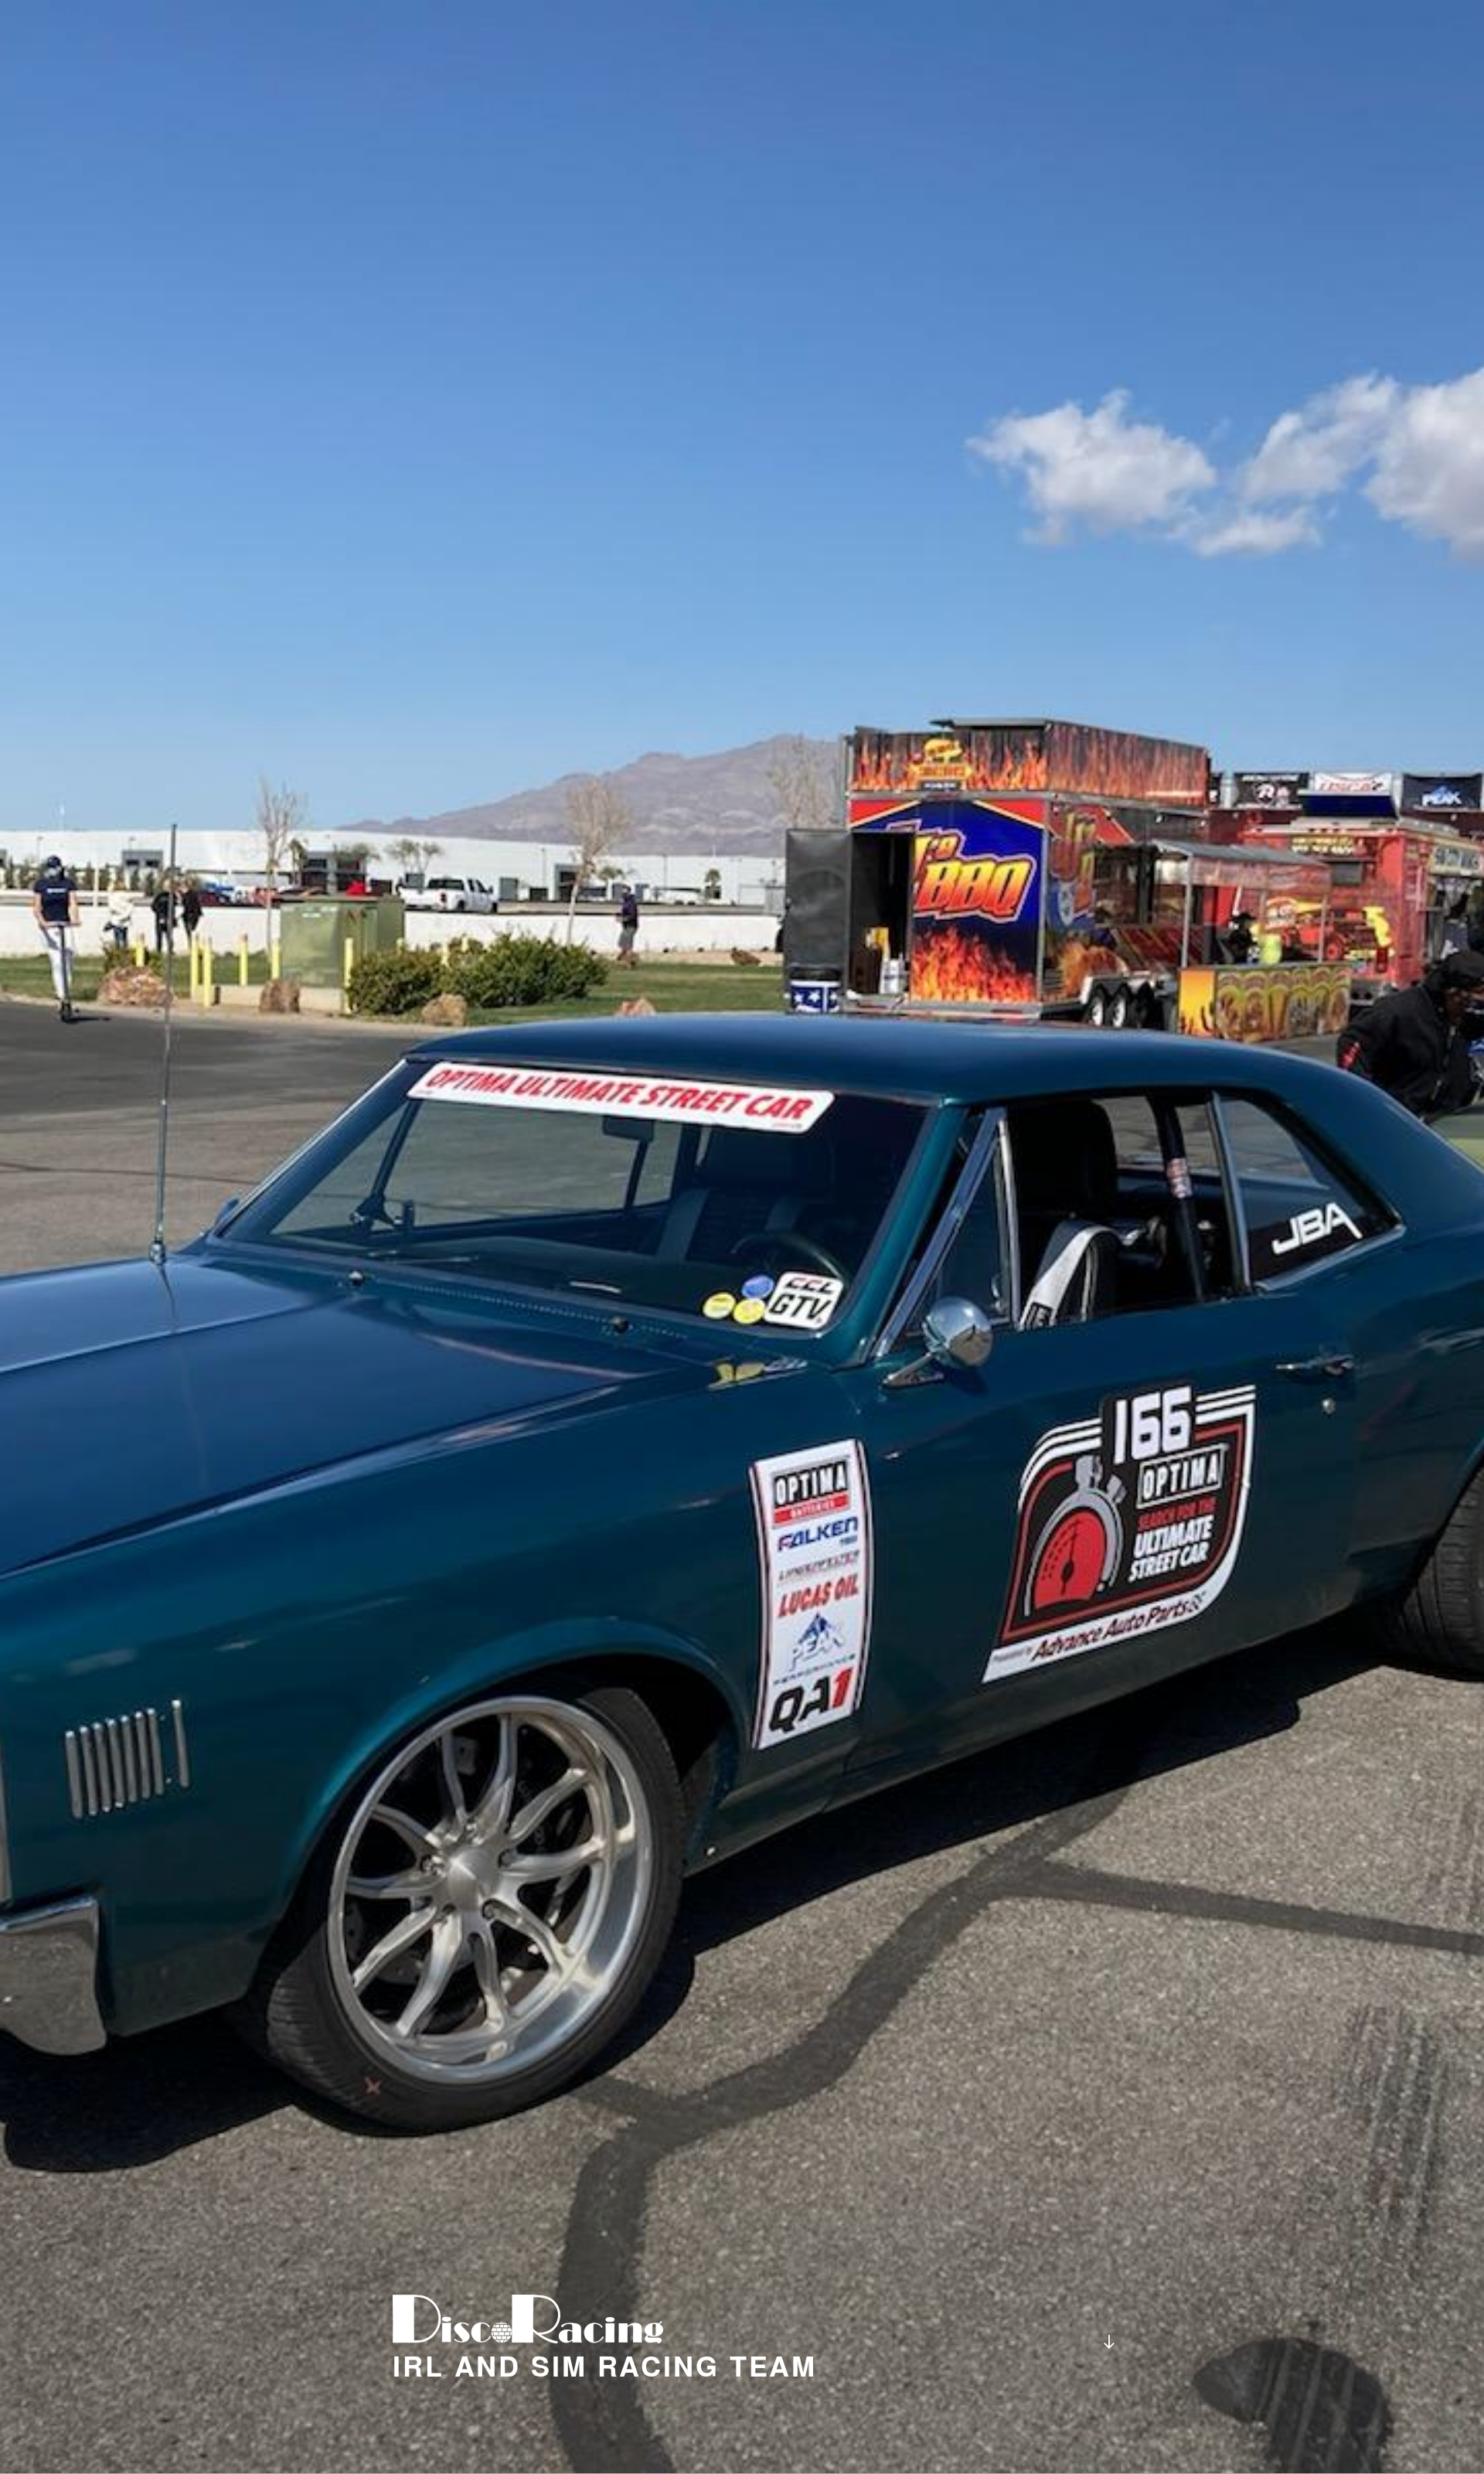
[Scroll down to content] (1109, 2341)
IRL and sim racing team (605, 2365)
